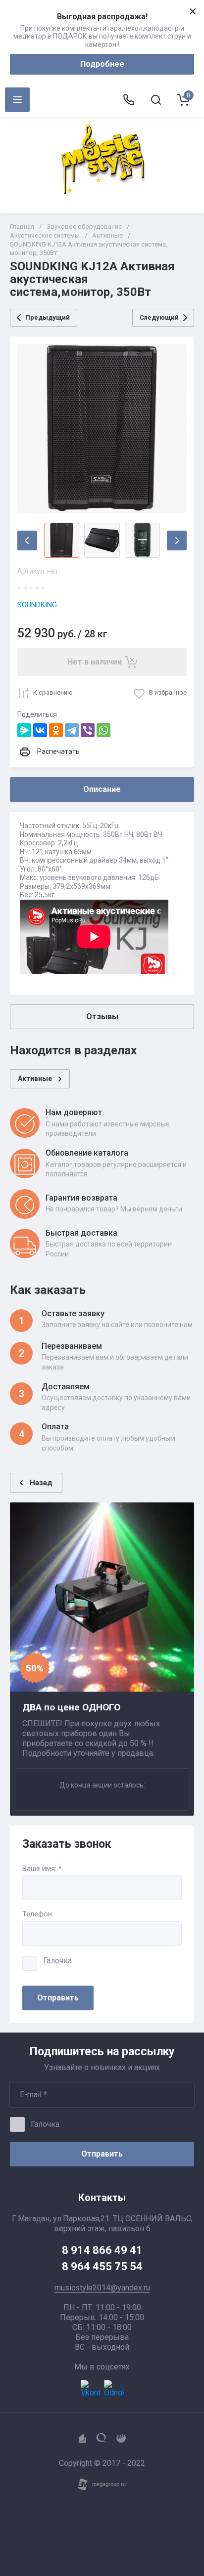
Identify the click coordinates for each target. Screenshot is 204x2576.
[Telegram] (72, 730)
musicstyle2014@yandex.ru (102, 2288)
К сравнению (53, 692)
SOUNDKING (37, 605)
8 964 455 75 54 (102, 2266)
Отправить (58, 1998)
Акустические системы (45, 235)
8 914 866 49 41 (102, 2250)
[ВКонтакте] (40, 730)
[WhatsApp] (103, 730)
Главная (22, 227)
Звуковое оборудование (84, 227)
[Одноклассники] (56, 730)
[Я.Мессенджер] (24, 730)
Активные (107, 235)
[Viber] (88, 730)
